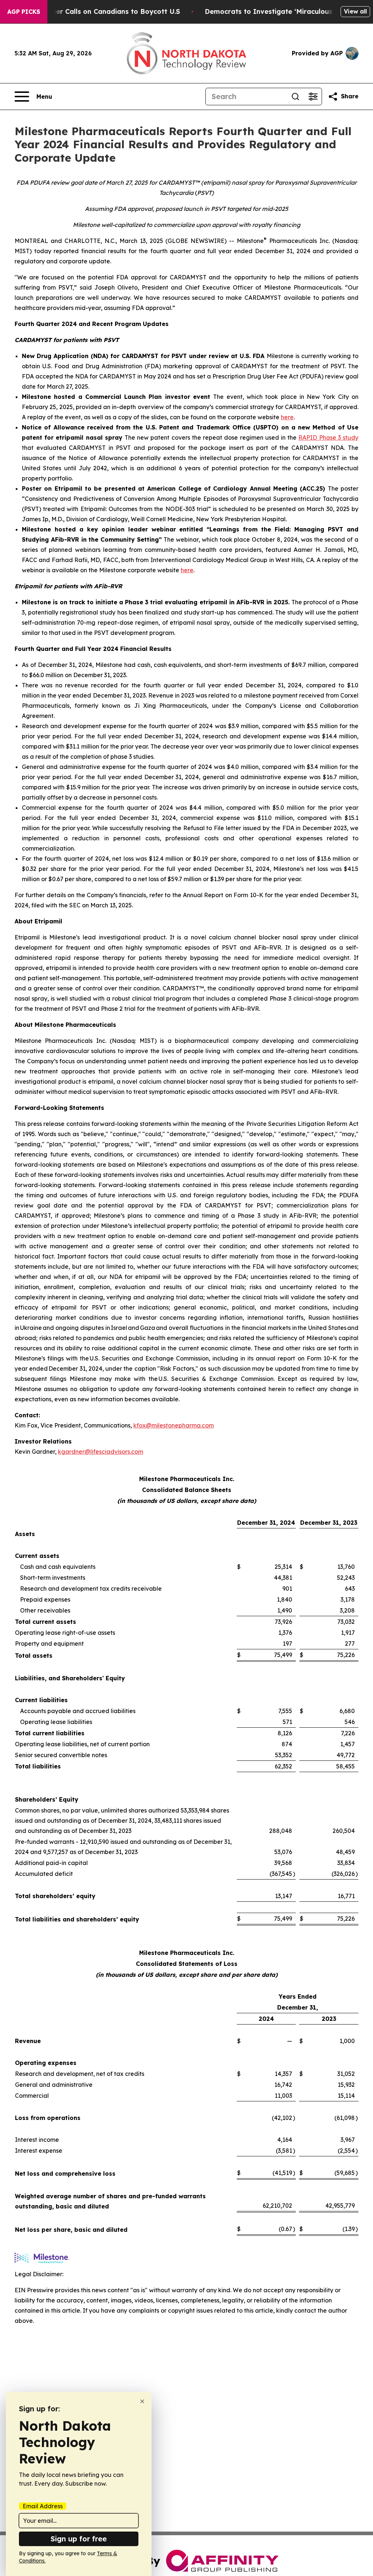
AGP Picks (24, 12)
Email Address (43, 2506)
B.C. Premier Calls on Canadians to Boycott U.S (101, 11)
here (287, 417)
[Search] (295, 97)
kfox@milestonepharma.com (174, 1425)
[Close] (142, 2401)
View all (355, 11)
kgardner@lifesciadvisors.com (101, 1452)
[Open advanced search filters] (313, 97)
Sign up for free (79, 2539)
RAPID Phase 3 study (328, 437)
